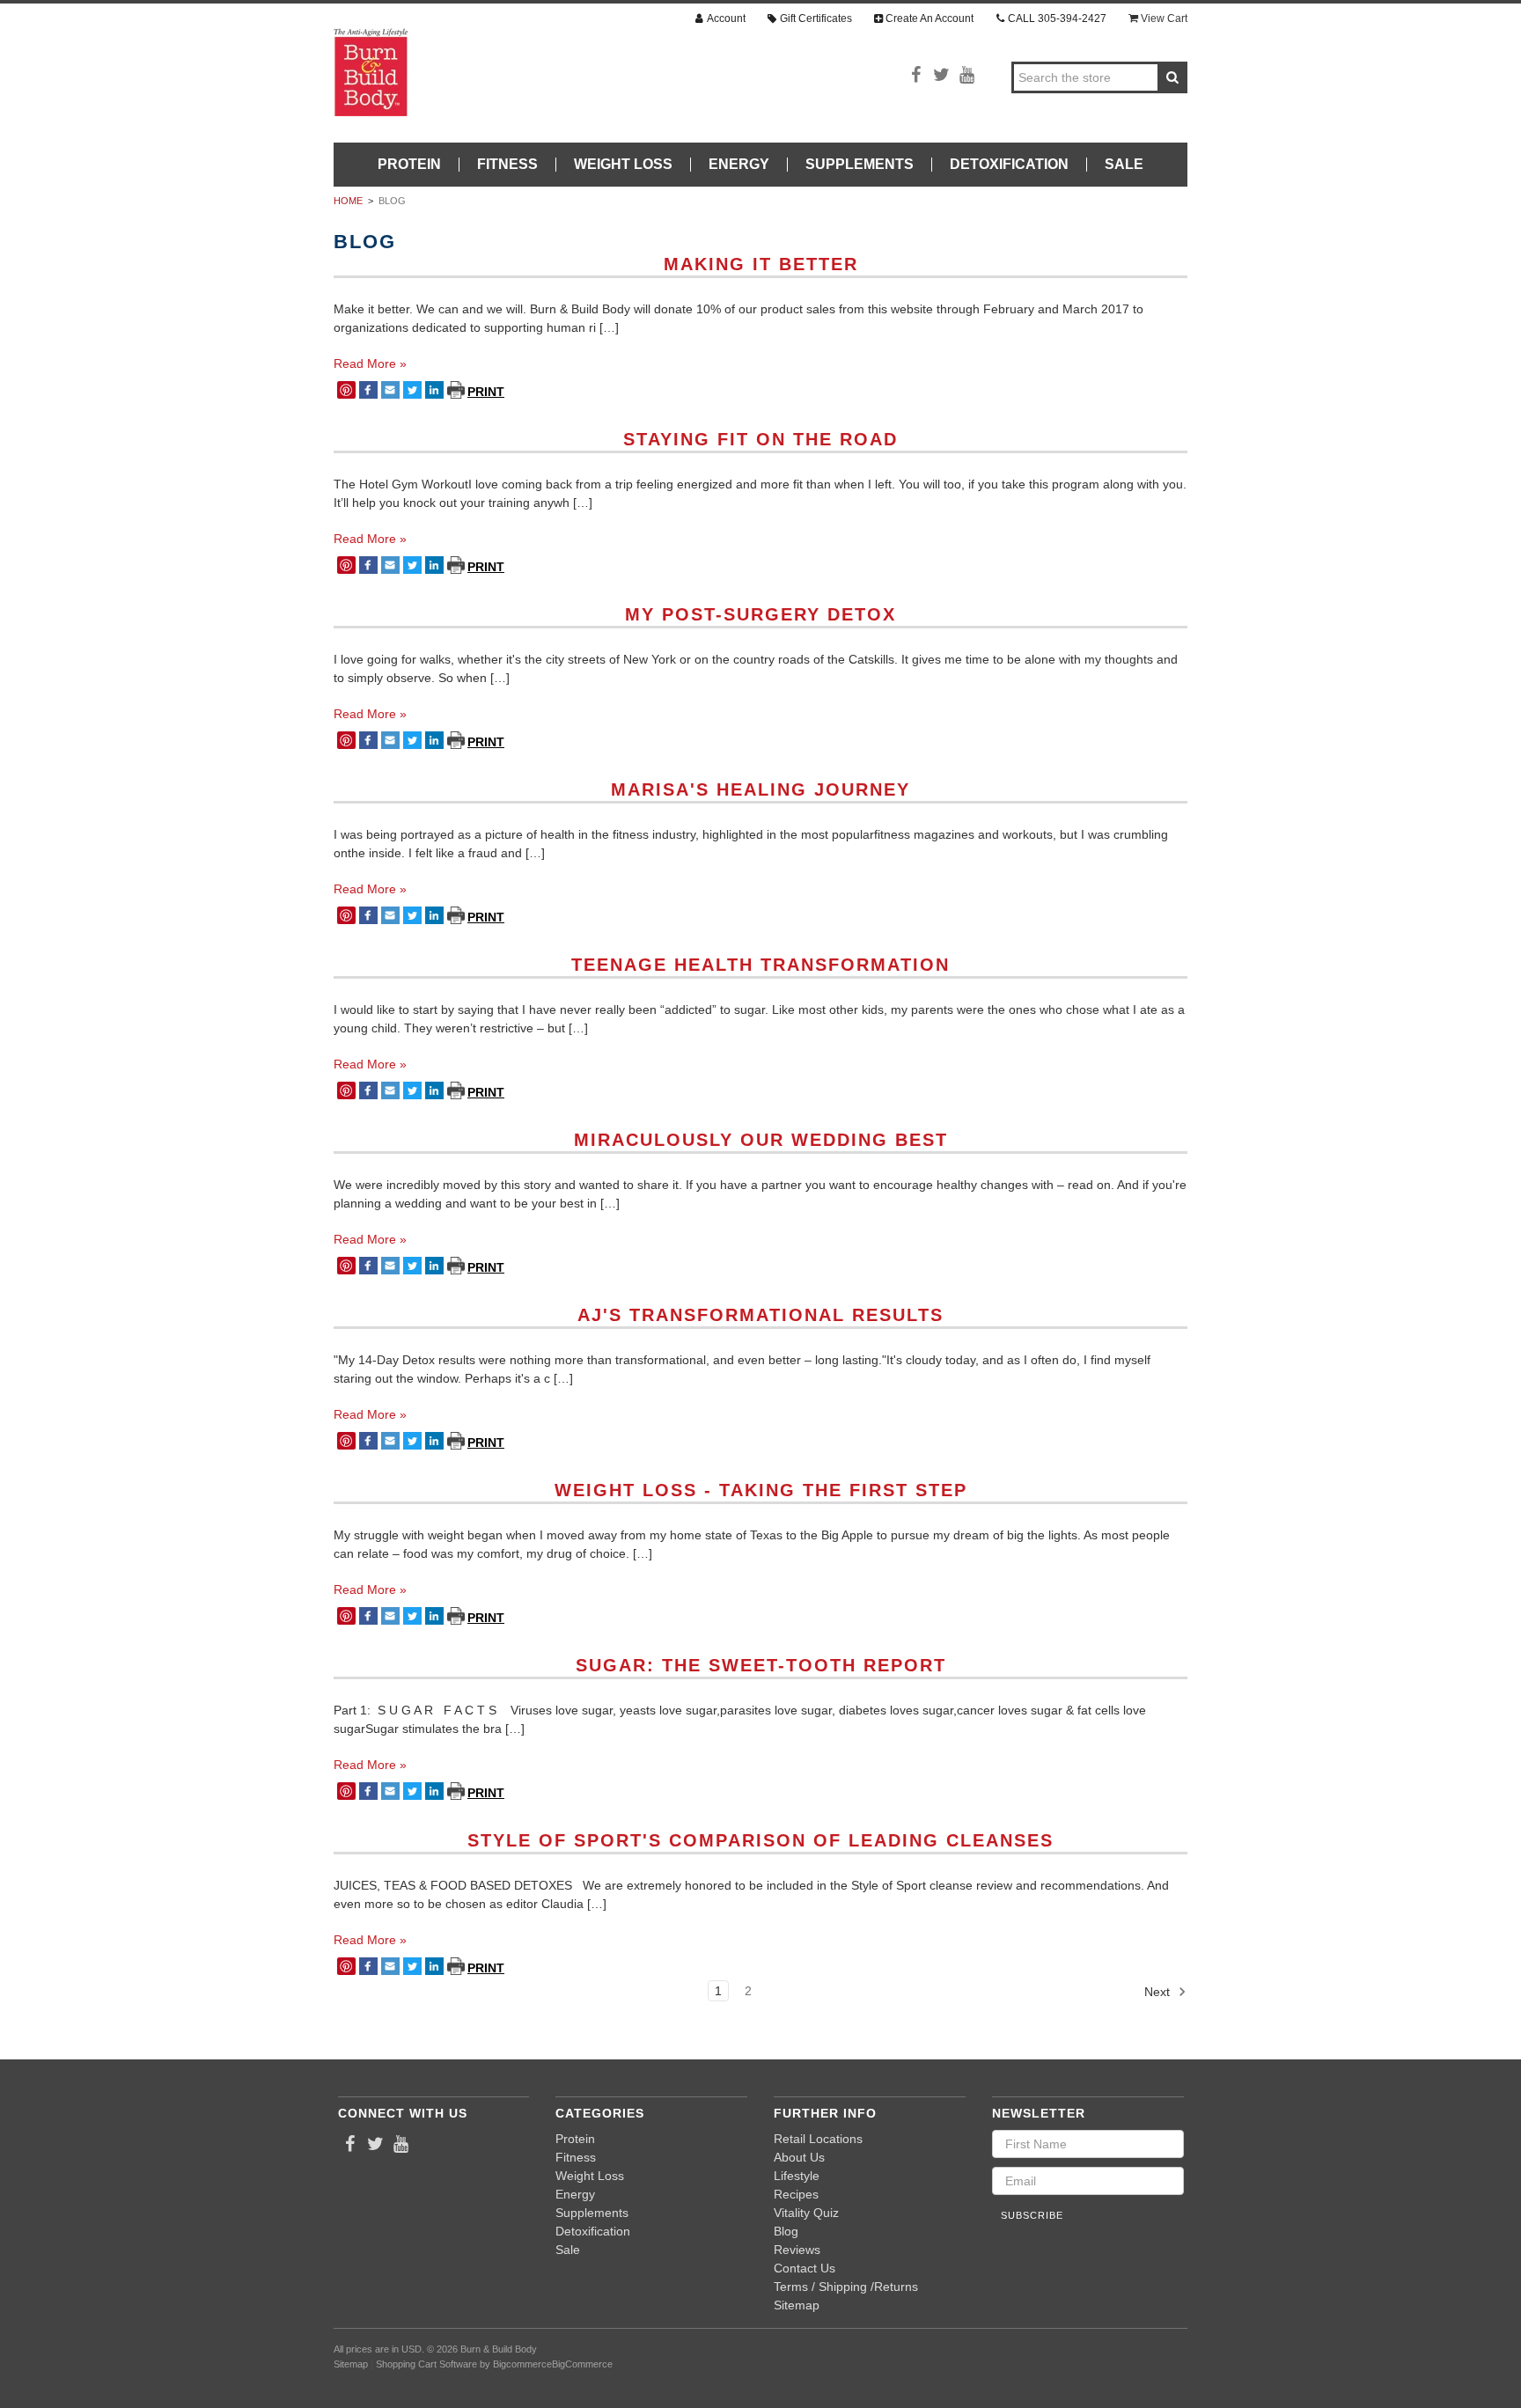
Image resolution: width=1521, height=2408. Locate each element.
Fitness (507, 165)
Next (1159, 1992)
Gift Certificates (816, 18)
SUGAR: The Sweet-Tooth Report (761, 1665)
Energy (739, 165)
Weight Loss (623, 165)
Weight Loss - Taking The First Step (761, 1490)
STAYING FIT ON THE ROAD (760, 439)
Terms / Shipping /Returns (846, 2287)
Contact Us (805, 2268)
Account (726, 18)
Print (457, 390)
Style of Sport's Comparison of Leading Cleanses (760, 1840)
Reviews (797, 2250)
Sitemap (797, 2305)
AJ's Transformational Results (760, 1315)
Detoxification (1009, 165)
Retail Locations (818, 2139)
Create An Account (929, 18)
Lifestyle (797, 2176)
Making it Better (761, 264)
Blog (392, 201)
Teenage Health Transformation (760, 965)
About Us (799, 2157)
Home (348, 201)
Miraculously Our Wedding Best (761, 1140)
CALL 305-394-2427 (1057, 18)
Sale (1124, 165)
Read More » (370, 363)
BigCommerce (582, 2364)
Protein (409, 165)
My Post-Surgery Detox (760, 614)
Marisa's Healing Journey (760, 789)
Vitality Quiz (806, 2213)
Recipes (796, 2194)
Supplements (860, 165)
